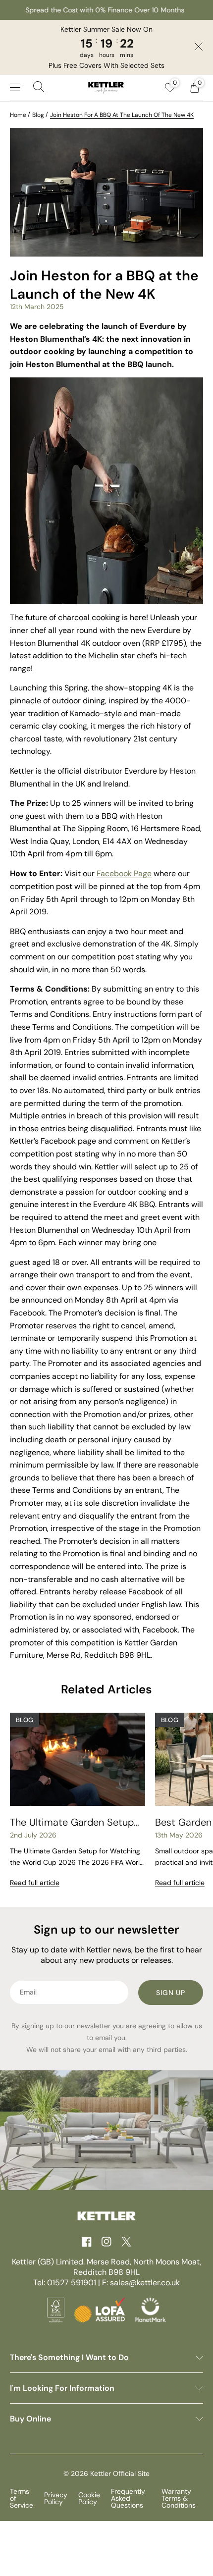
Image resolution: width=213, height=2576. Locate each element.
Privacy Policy (56, 2498)
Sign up (171, 1993)
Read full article (35, 1883)
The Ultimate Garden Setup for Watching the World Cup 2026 (73, 1822)
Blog (38, 115)
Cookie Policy (89, 2498)
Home (18, 115)
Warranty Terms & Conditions (179, 2498)
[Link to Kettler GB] (106, 88)
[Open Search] (39, 88)
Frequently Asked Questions (128, 2498)
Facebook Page (124, 873)
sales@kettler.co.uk (145, 2283)
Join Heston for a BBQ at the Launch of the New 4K (122, 115)
